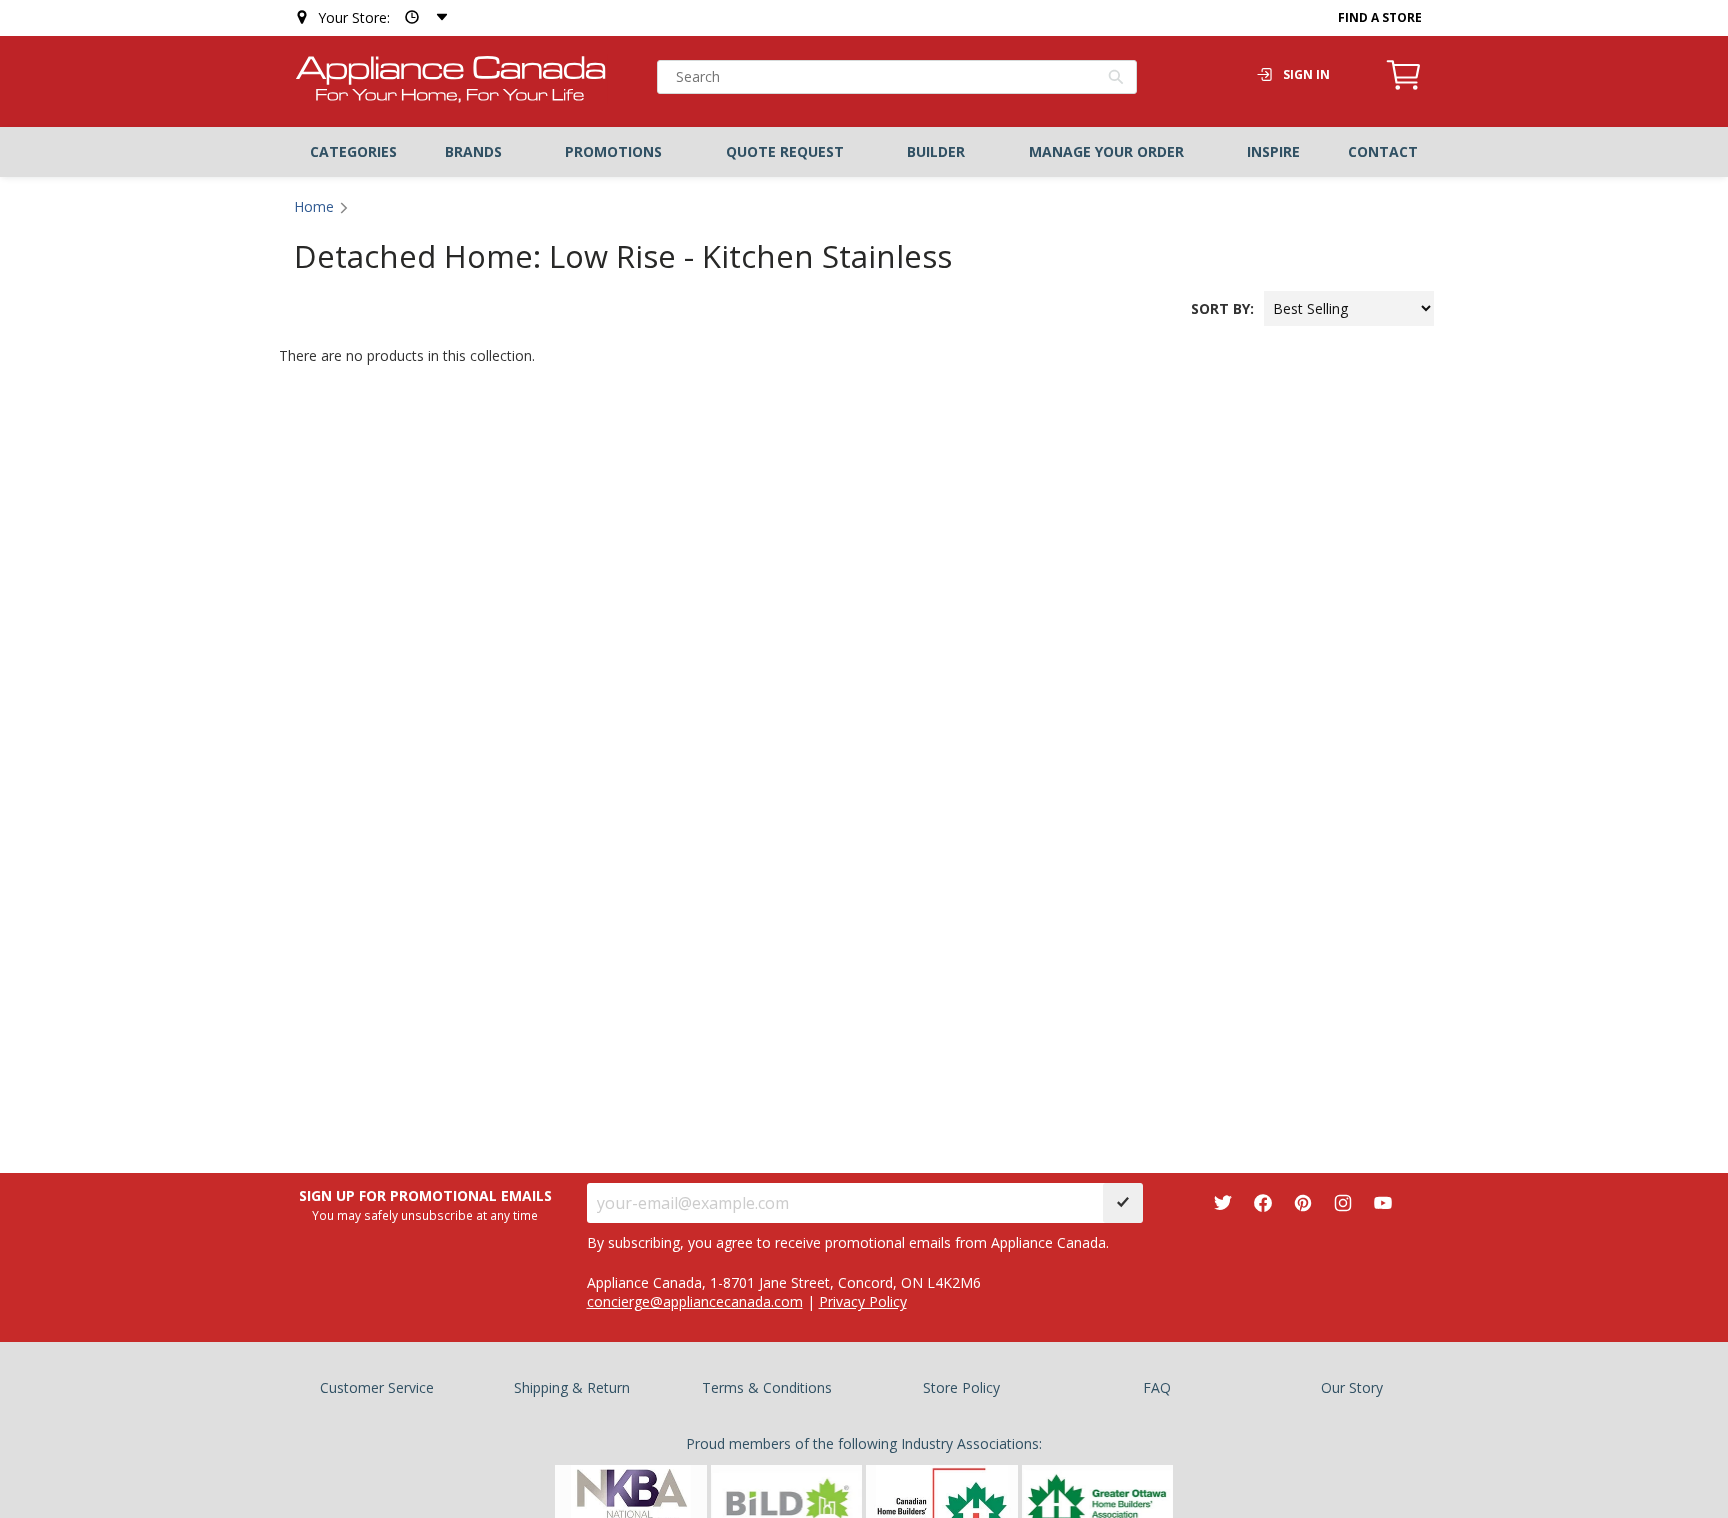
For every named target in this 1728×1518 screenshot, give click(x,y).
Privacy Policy (863, 1301)
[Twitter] (1223, 1202)
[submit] (1123, 1203)
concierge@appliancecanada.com (695, 1301)
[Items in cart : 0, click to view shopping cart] (1404, 87)
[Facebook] (1263, 1202)
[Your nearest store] (422, 17)
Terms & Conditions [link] (767, 1387)
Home (314, 206)
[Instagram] (1343, 1202)
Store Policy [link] (961, 1387)
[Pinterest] (1303, 1202)
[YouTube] (1383, 1202)
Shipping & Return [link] (572, 1387)
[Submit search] (1116, 79)
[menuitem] (353, 152)
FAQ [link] (1157, 1387)
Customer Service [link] (377, 1387)
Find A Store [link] (1380, 17)
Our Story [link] (1352, 1387)
